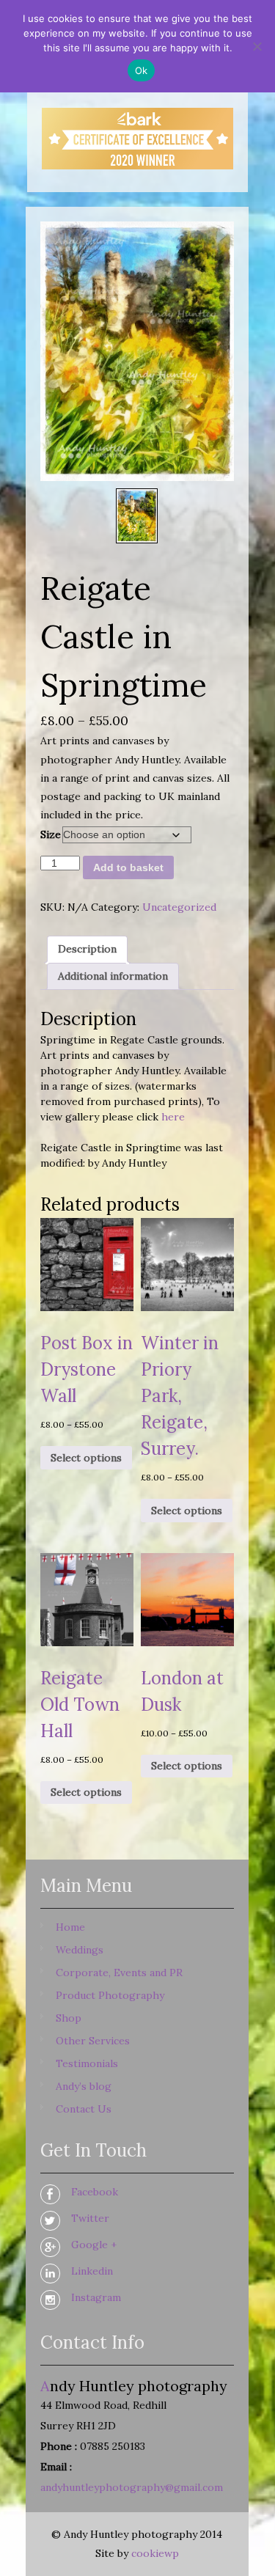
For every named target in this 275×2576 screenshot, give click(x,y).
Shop (69, 2018)
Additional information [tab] (113, 976)
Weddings (80, 1950)
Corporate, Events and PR (119, 1973)
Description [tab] (87, 949)
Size (51, 834)
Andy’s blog (84, 2086)
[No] (257, 46)
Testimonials (87, 2063)
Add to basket (128, 867)
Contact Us (84, 2109)
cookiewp (155, 2553)
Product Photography (110, 1995)
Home (70, 1927)
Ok (142, 70)
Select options (86, 1458)
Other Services (93, 2041)
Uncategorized (179, 907)
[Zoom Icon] (137, 351)
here (173, 1117)
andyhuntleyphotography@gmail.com (132, 2487)
